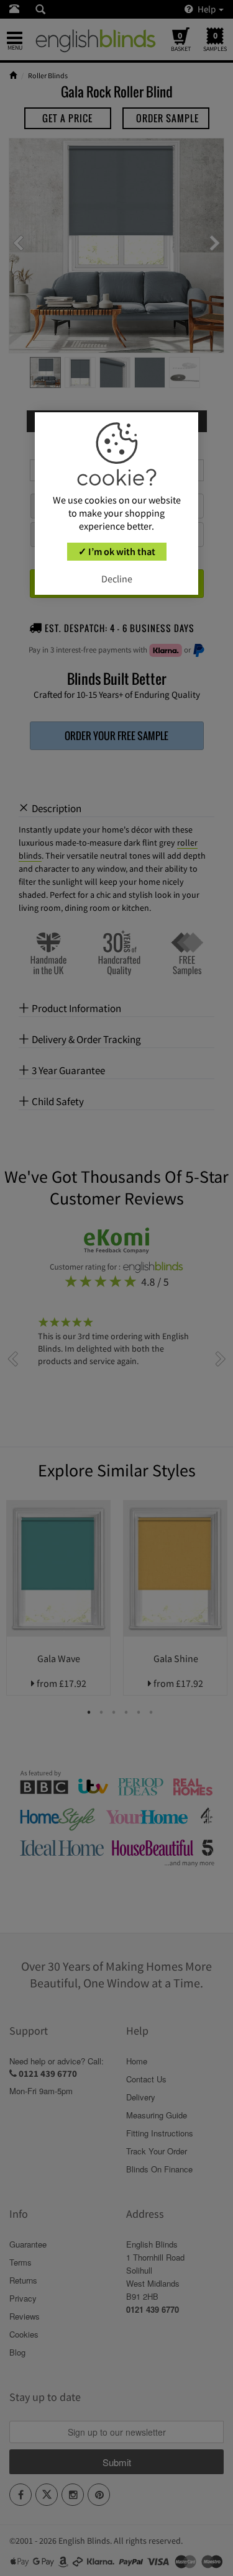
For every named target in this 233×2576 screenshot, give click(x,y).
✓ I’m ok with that (117, 551)
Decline (117, 579)
